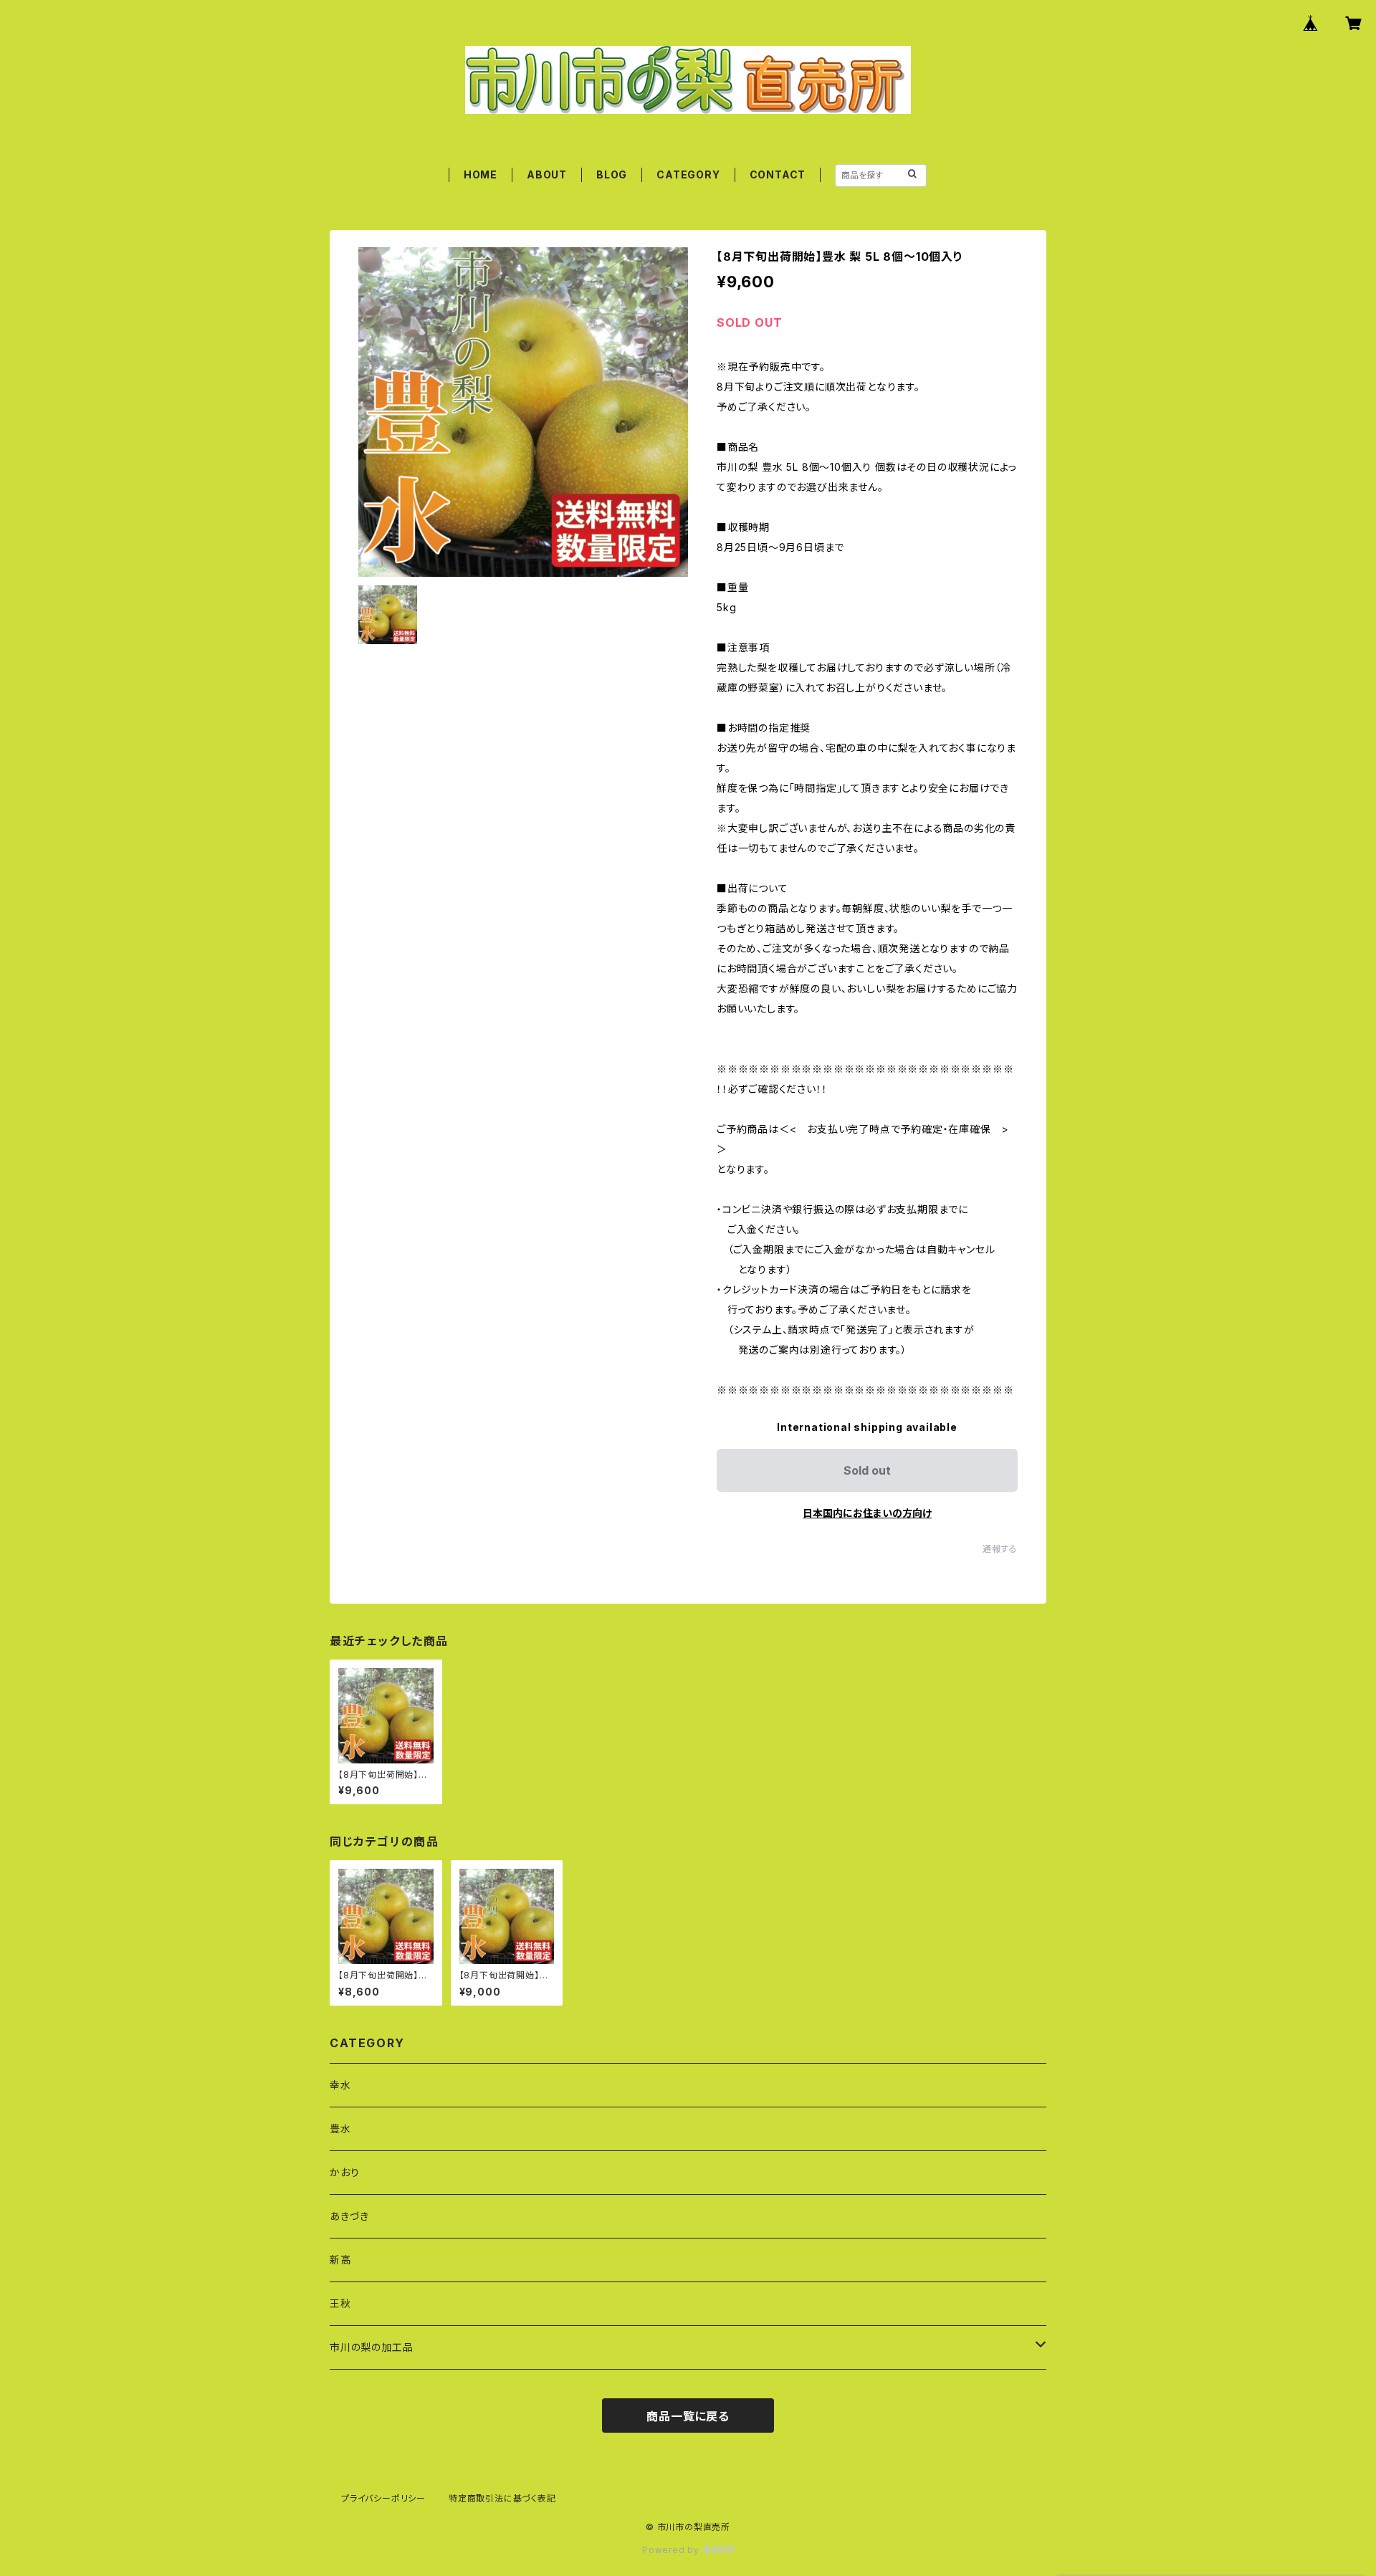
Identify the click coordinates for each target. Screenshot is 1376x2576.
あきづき (349, 2216)
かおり (344, 2172)
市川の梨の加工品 (371, 2347)
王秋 (340, 2303)
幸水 (340, 2085)
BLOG (612, 174)
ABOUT (547, 174)
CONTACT (778, 174)
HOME (481, 174)
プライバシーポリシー (383, 2498)
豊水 (340, 2129)
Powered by (672, 2550)
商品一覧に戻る (688, 2416)
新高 (340, 2260)
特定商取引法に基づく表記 (502, 2498)
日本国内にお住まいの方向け (867, 1513)
